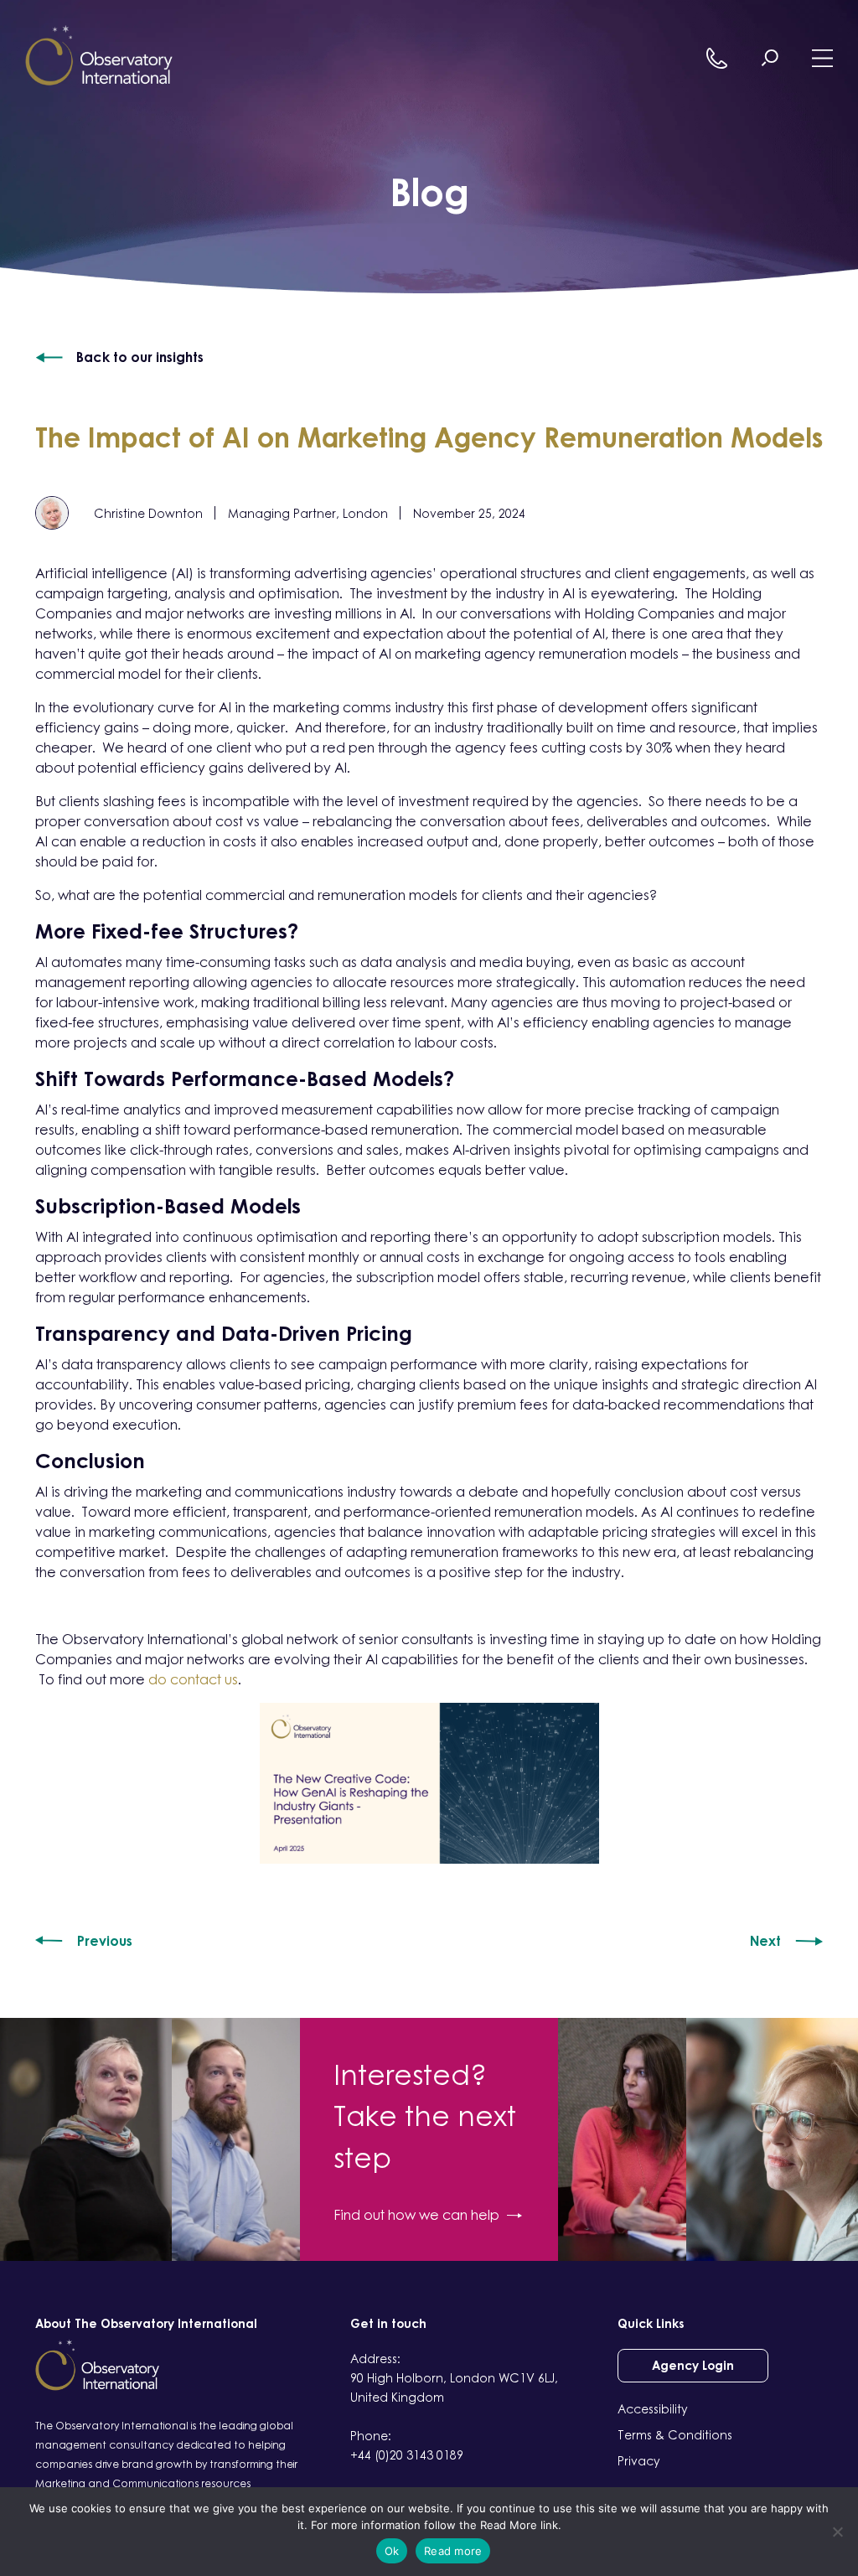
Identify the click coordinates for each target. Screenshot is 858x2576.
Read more (453, 2551)
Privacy (639, 2461)
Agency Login (693, 2365)
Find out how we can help (416, 2215)
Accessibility (653, 2409)
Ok (392, 2551)
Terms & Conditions (675, 2435)
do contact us (193, 1679)
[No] (837, 2532)
